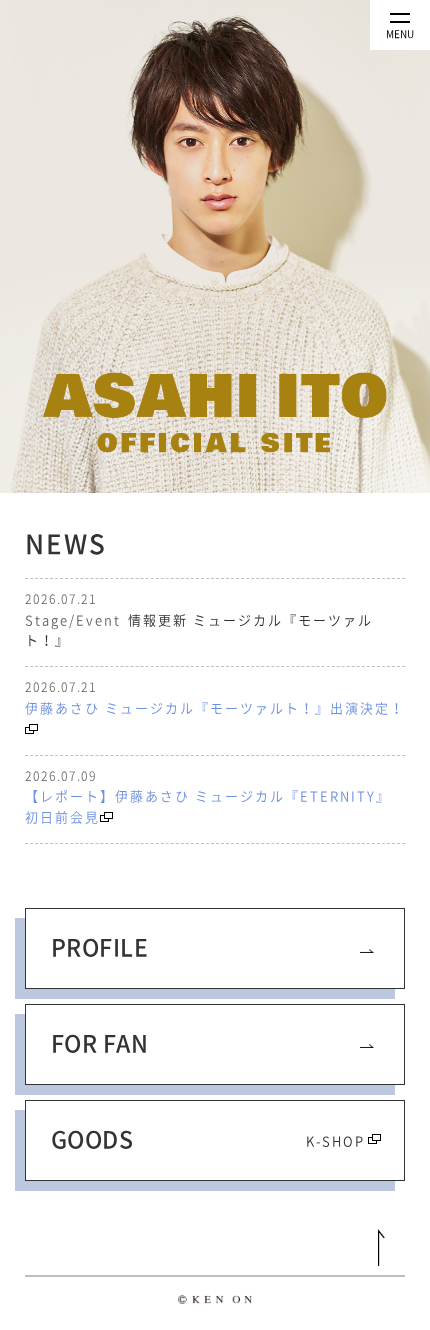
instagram (244, 1249)
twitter (187, 1249)
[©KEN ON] (215, 1303)
